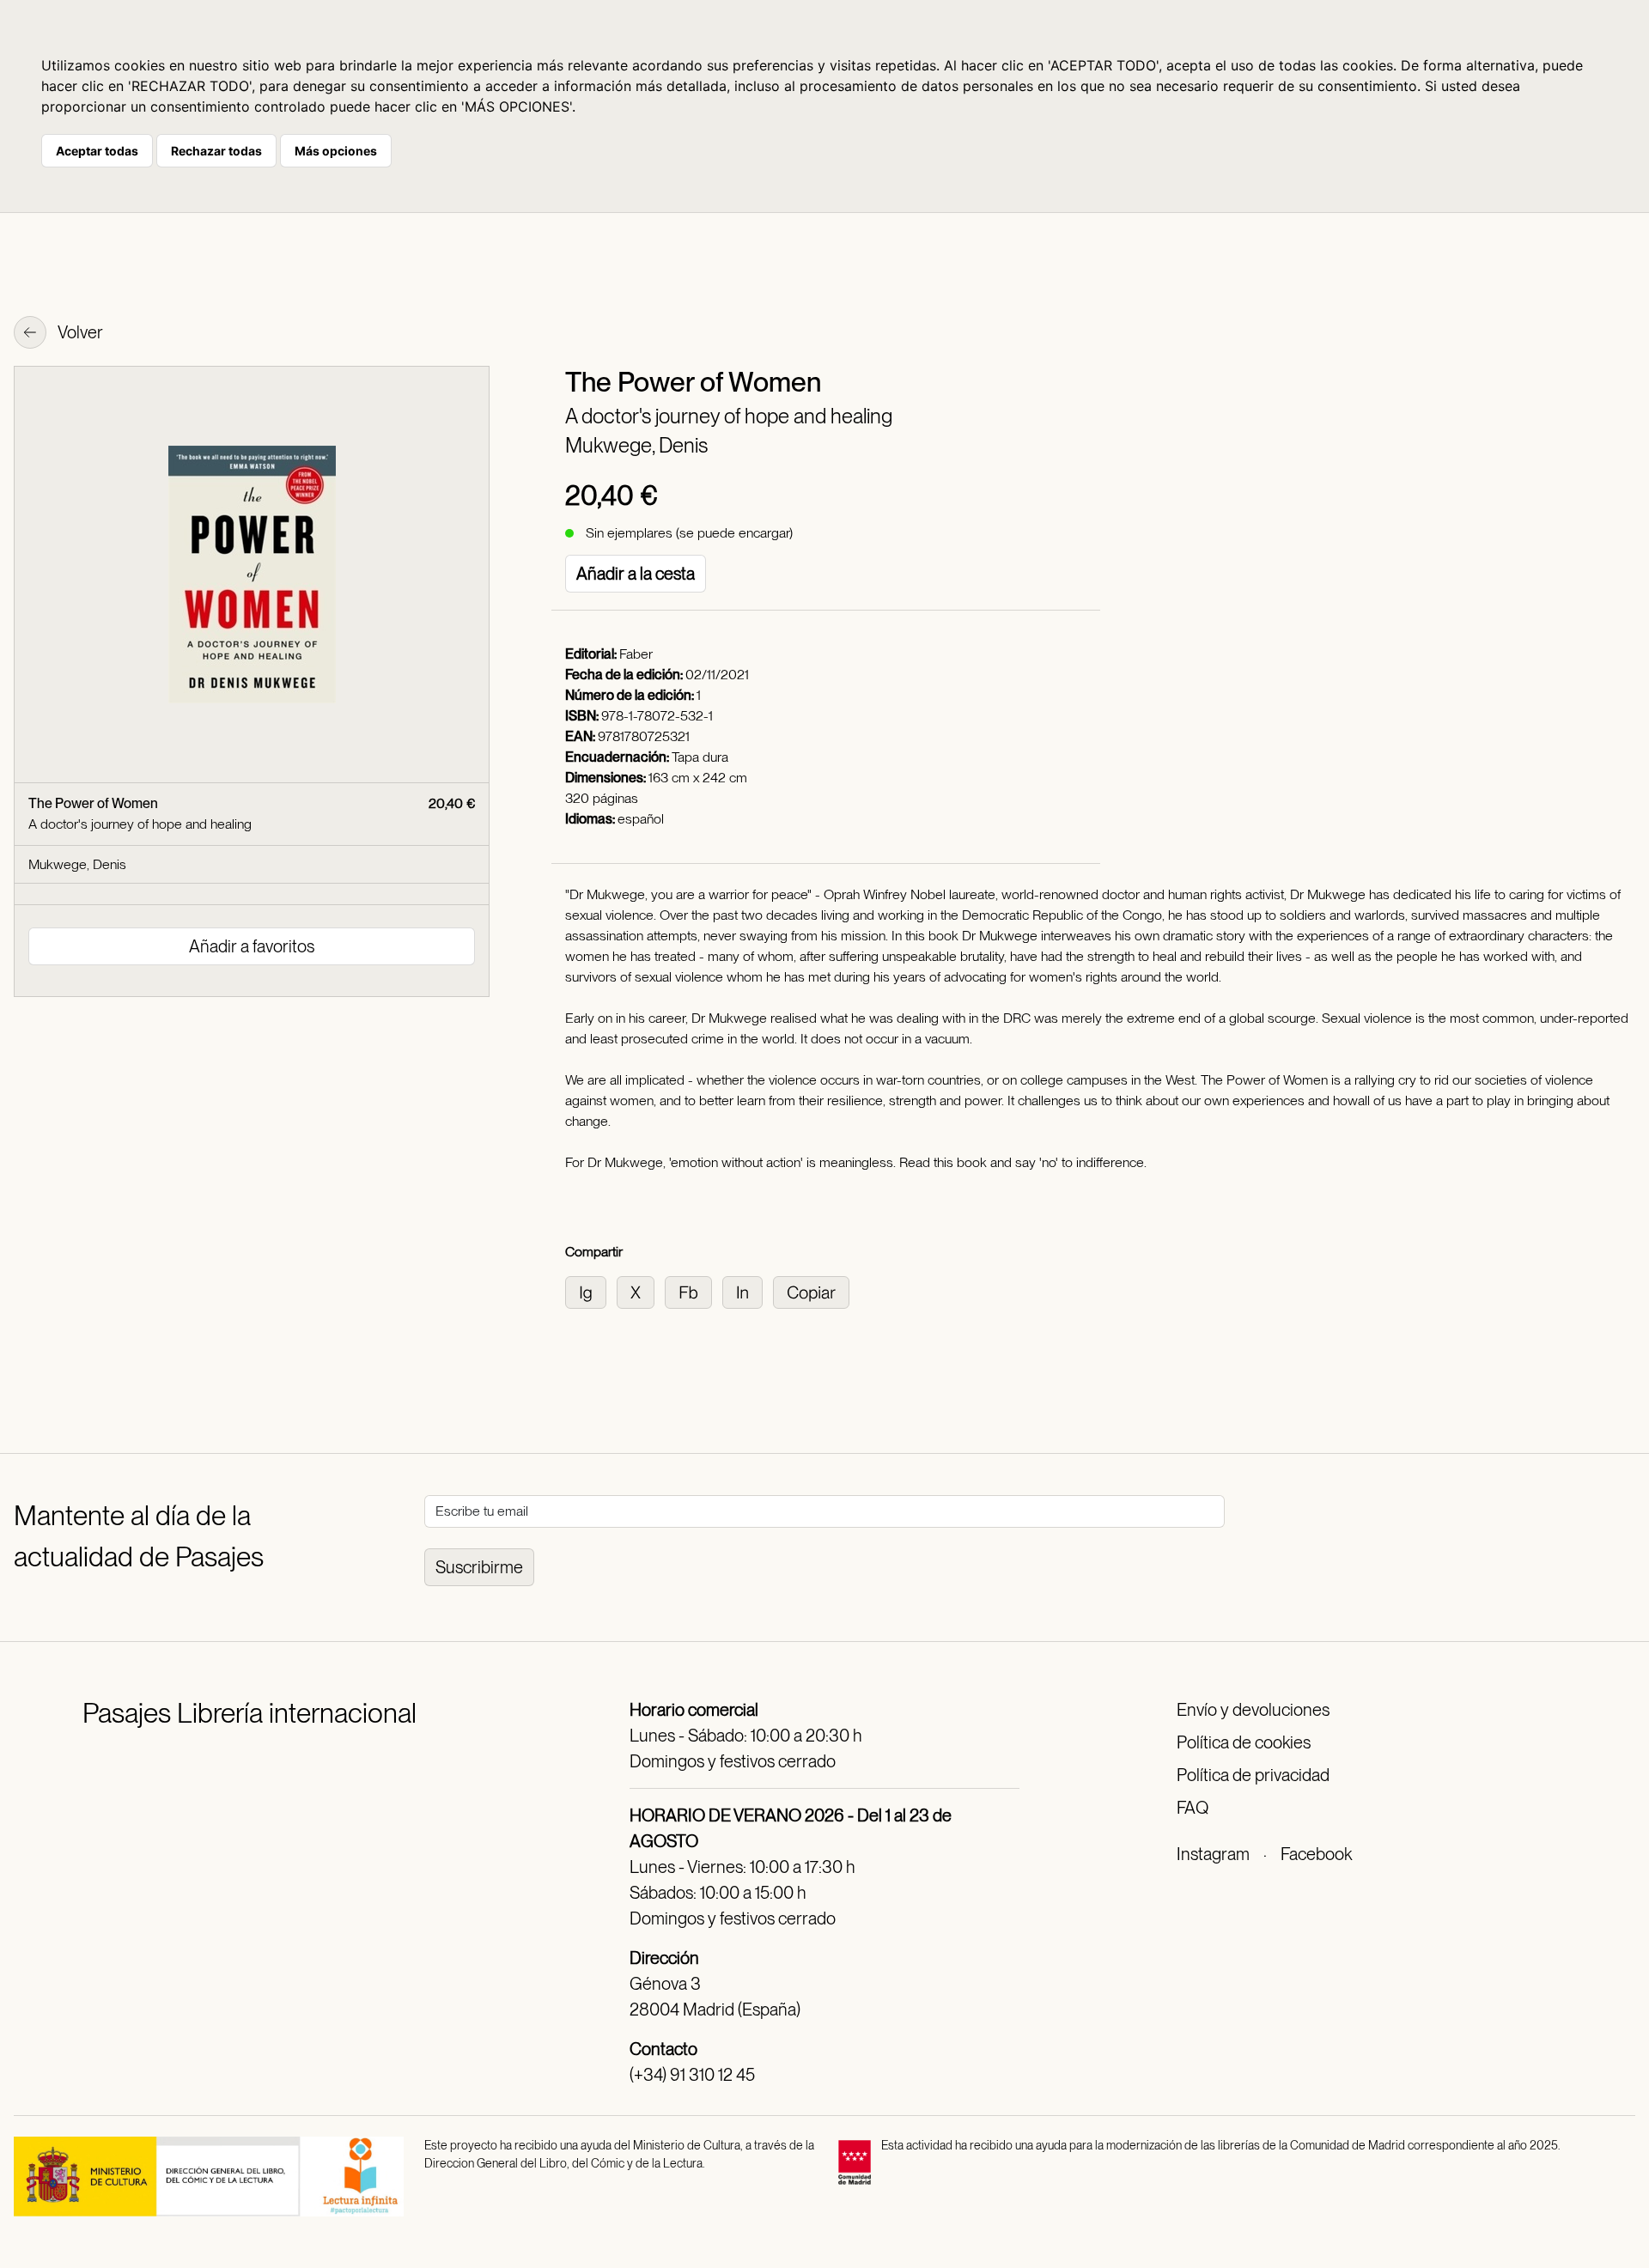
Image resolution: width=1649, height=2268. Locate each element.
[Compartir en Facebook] (694, 1291)
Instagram (1213, 1854)
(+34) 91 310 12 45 (692, 2075)
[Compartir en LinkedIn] (748, 1291)
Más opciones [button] (336, 151)
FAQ (1193, 1808)
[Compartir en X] (641, 1291)
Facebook (1316, 1854)
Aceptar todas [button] (97, 151)
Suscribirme (479, 1567)
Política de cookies (1244, 1742)
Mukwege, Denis (636, 445)
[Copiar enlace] (815, 1291)
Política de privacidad (1253, 1775)
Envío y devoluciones (1253, 1710)
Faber (636, 654)
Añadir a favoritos (252, 946)
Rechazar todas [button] (216, 151)
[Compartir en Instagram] (591, 1291)
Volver (79, 332)
